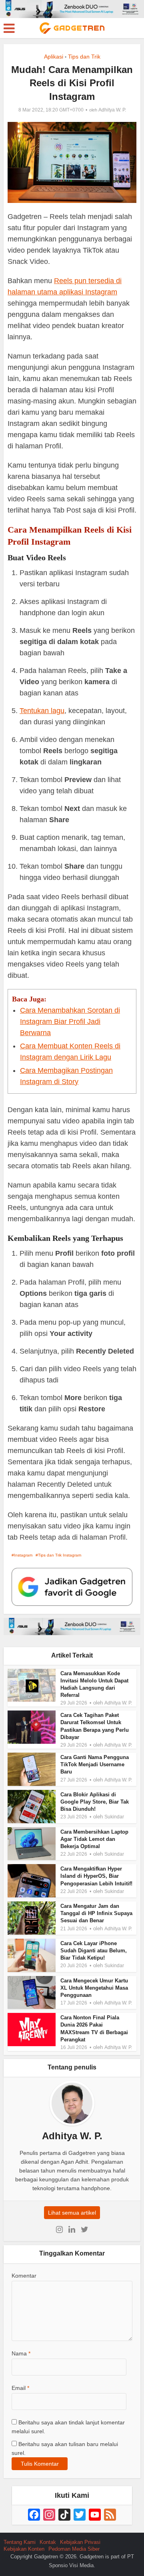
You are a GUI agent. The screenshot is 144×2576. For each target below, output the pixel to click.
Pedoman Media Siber (74, 2549)
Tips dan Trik (84, 57)
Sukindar (114, 1817)
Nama (21, 2353)
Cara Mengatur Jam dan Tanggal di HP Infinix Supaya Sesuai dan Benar (96, 1913)
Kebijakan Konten (24, 2549)
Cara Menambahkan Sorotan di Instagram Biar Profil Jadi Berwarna (70, 1021)
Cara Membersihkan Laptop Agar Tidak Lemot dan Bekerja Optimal (94, 1839)
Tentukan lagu (42, 711)
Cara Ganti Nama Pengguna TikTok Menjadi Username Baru (95, 1764)
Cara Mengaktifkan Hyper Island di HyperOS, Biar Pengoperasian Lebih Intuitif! (96, 1876)
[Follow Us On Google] (72, 1586)
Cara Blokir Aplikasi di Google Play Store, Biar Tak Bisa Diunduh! (95, 1802)
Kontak (48, 2542)
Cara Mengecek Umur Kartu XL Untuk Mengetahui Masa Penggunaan (94, 1988)
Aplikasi (54, 57)
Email (20, 2388)
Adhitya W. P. (112, 110)
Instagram (23, 1555)
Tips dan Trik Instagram (60, 1555)
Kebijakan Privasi (80, 2542)
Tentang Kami (20, 2542)
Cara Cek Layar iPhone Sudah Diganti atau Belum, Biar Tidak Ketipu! (94, 1951)
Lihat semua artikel (72, 2213)
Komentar (24, 2276)
